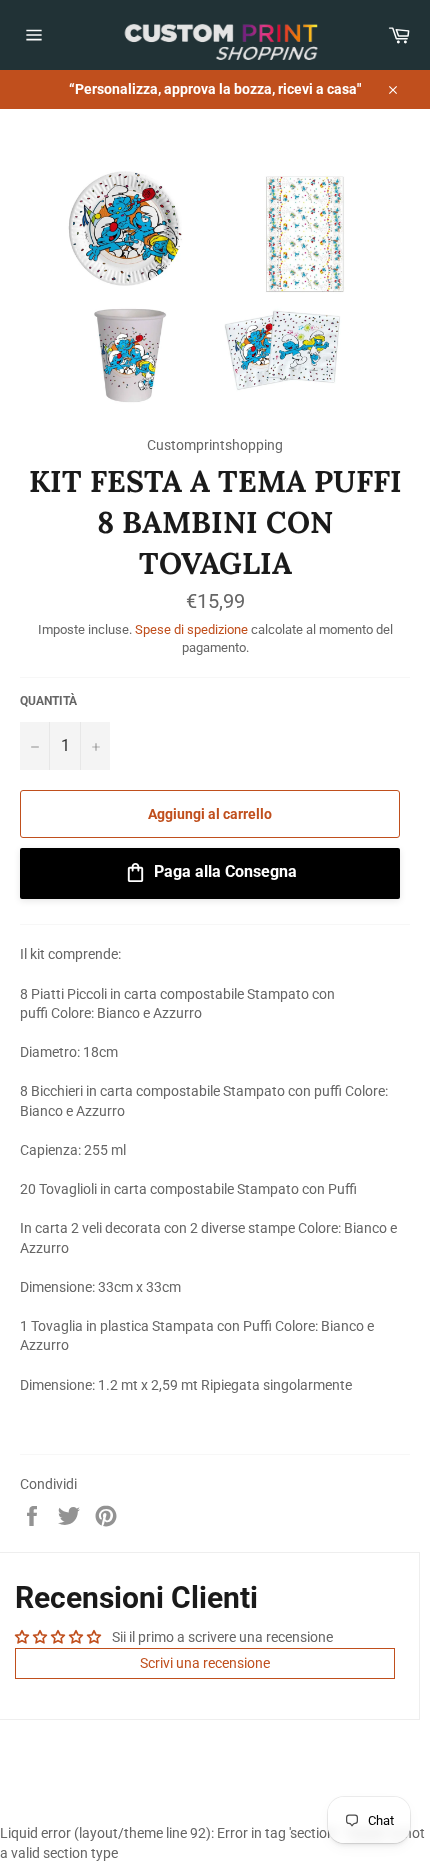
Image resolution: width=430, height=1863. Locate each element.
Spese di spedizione (191, 629)
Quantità (48, 701)
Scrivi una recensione (205, 1663)
